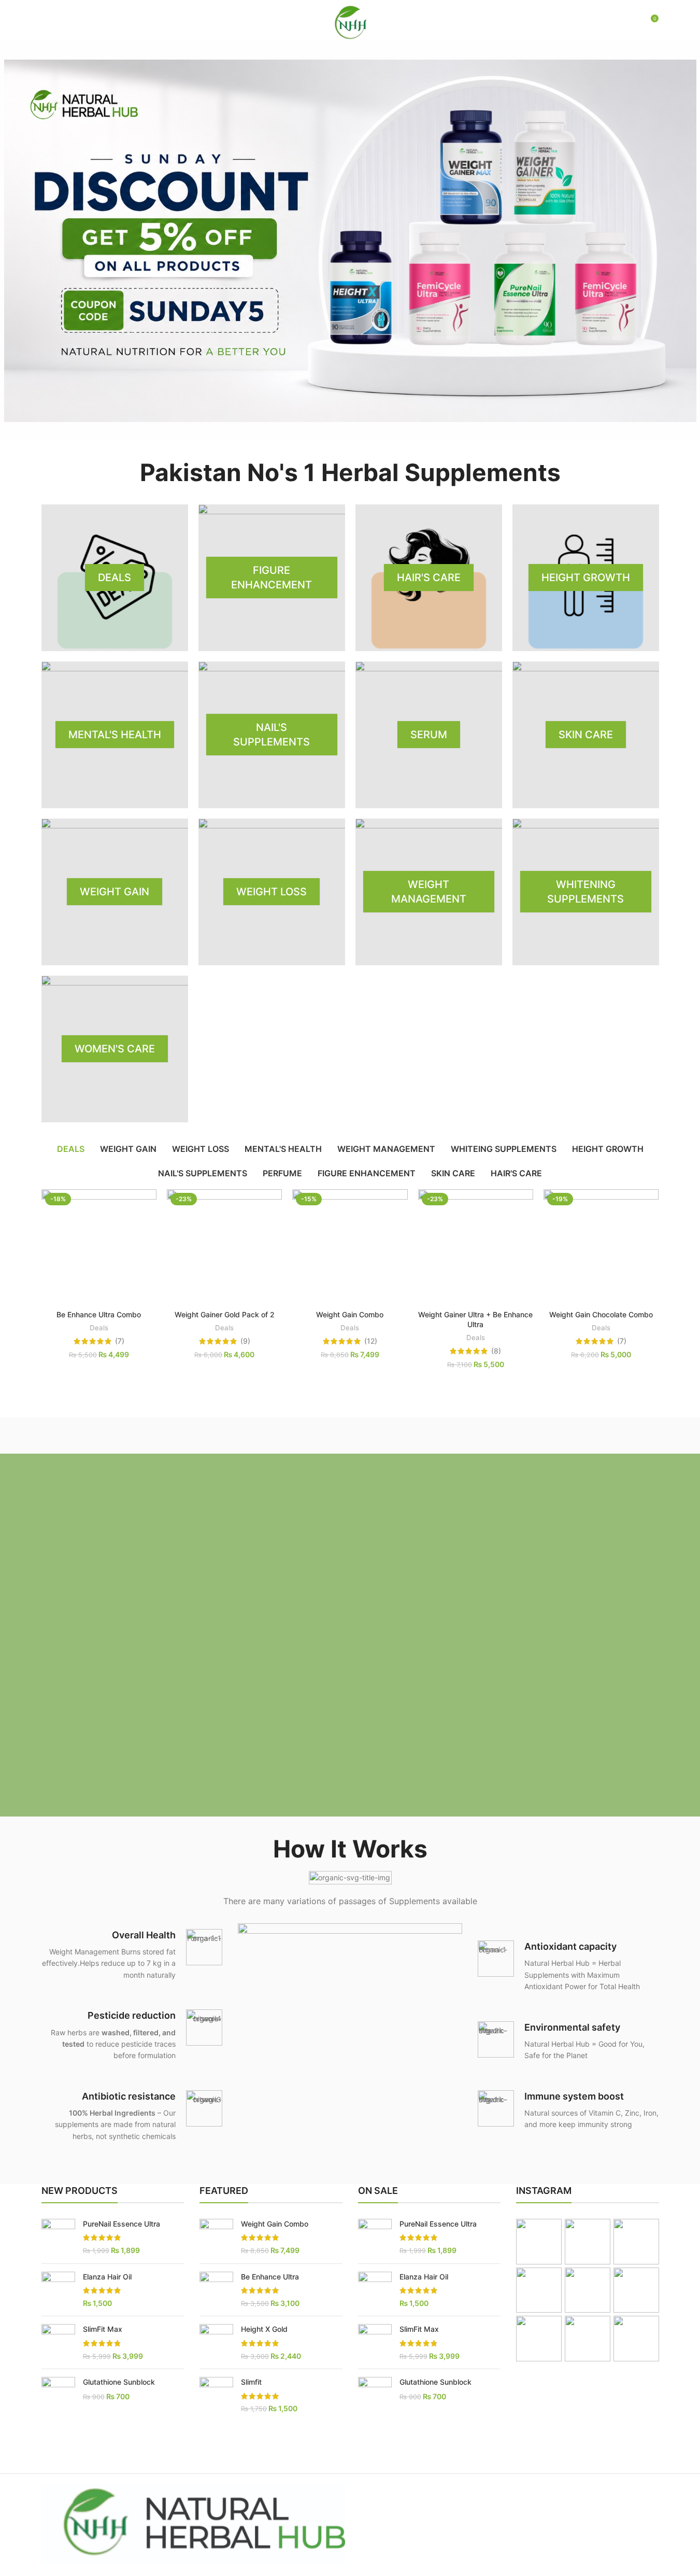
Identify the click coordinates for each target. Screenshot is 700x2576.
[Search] (628, 22)
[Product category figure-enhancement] (272, 578)
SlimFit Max (103, 2329)
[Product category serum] (429, 735)
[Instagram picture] (539, 2242)
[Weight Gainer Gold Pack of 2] (224, 1247)
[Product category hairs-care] (429, 578)
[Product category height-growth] (586, 578)
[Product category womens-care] (115, 1049)
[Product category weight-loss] (272, 892)
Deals (99, 1328)
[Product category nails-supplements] (272, 735)
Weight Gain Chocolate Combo (601, 1314)
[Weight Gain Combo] (350, 1247)
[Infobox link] (132, 1955)
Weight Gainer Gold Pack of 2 (225, 1314)
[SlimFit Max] (58, 2342)
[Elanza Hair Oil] (58, 2290)
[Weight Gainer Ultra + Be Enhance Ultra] (476, 1247)
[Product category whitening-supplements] (586, 892)
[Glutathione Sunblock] (58, 2394)
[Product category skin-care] (586, 735)
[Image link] (350, 2035)
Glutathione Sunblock (119, 2382)
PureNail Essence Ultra (122, 2224)
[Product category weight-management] (429, 892)
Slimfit (251, 2382)
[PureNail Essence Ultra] (58, 2237)
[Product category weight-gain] (115, 892)
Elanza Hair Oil (107, 2277)
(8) (496, 1351)
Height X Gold (264, 2329)
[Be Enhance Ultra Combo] (99, 1247)
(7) (120, 1341)
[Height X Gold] (216, 2342)
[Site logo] (350, 21)
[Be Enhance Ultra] (216, 2290)
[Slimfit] (216, 2395)
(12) (371, 1341)
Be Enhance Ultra (270, 2277)
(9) (245, 1341)
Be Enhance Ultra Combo (99, 1314)
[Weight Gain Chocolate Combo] (601, 1247)
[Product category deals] (115, 578)
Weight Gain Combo (350, 1314)
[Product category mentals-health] (115, 735)
